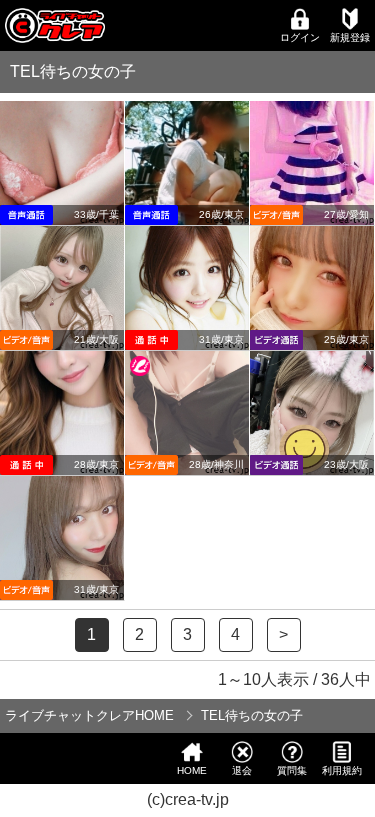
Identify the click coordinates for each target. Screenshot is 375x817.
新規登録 (350, 37)
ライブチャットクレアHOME (89, 715)
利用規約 (342, 770)
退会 (242, 770)
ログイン (300, 37)
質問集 (292, 770)
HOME (192, 770)
